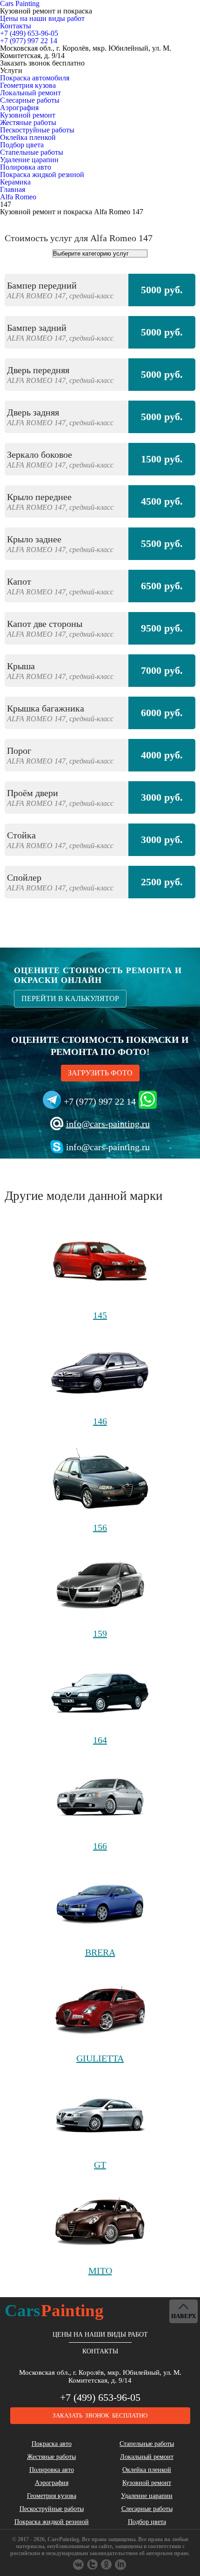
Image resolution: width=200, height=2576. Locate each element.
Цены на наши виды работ (42, 18)
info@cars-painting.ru (108, 1124)
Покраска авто (52, 2444)
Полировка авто (26, 167)
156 (100, 1528)
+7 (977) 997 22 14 (100, 1101)
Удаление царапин (29, 160)
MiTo (100, 2271)
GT (100, 2165)
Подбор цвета (22, 145)
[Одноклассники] (93, 2565)
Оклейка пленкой (28, 137)
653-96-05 (29, 33)
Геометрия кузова (28, 85)
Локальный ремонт (30, 93)
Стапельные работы (32, 152)
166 (100, 1846)
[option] (100, 591)
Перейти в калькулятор (70, 998)
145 (100, 1315)
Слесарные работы (30, 100)
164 (100, 1740)
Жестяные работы (28, 122)
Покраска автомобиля (35, 78)
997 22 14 (29, 41)
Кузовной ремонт (28, 115)
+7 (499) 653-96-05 (100, 2397)
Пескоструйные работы (37, 130)
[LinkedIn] (121, 2565)
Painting (54, 2310)
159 (100, 1634)
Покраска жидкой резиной (42, 175)
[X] (107, 2565)
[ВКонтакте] (79, 2565)
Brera (100, 1952)
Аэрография (19, 108)
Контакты (16, 26)
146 (100, 1421)
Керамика (15, 182)
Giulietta (100, 2058)
